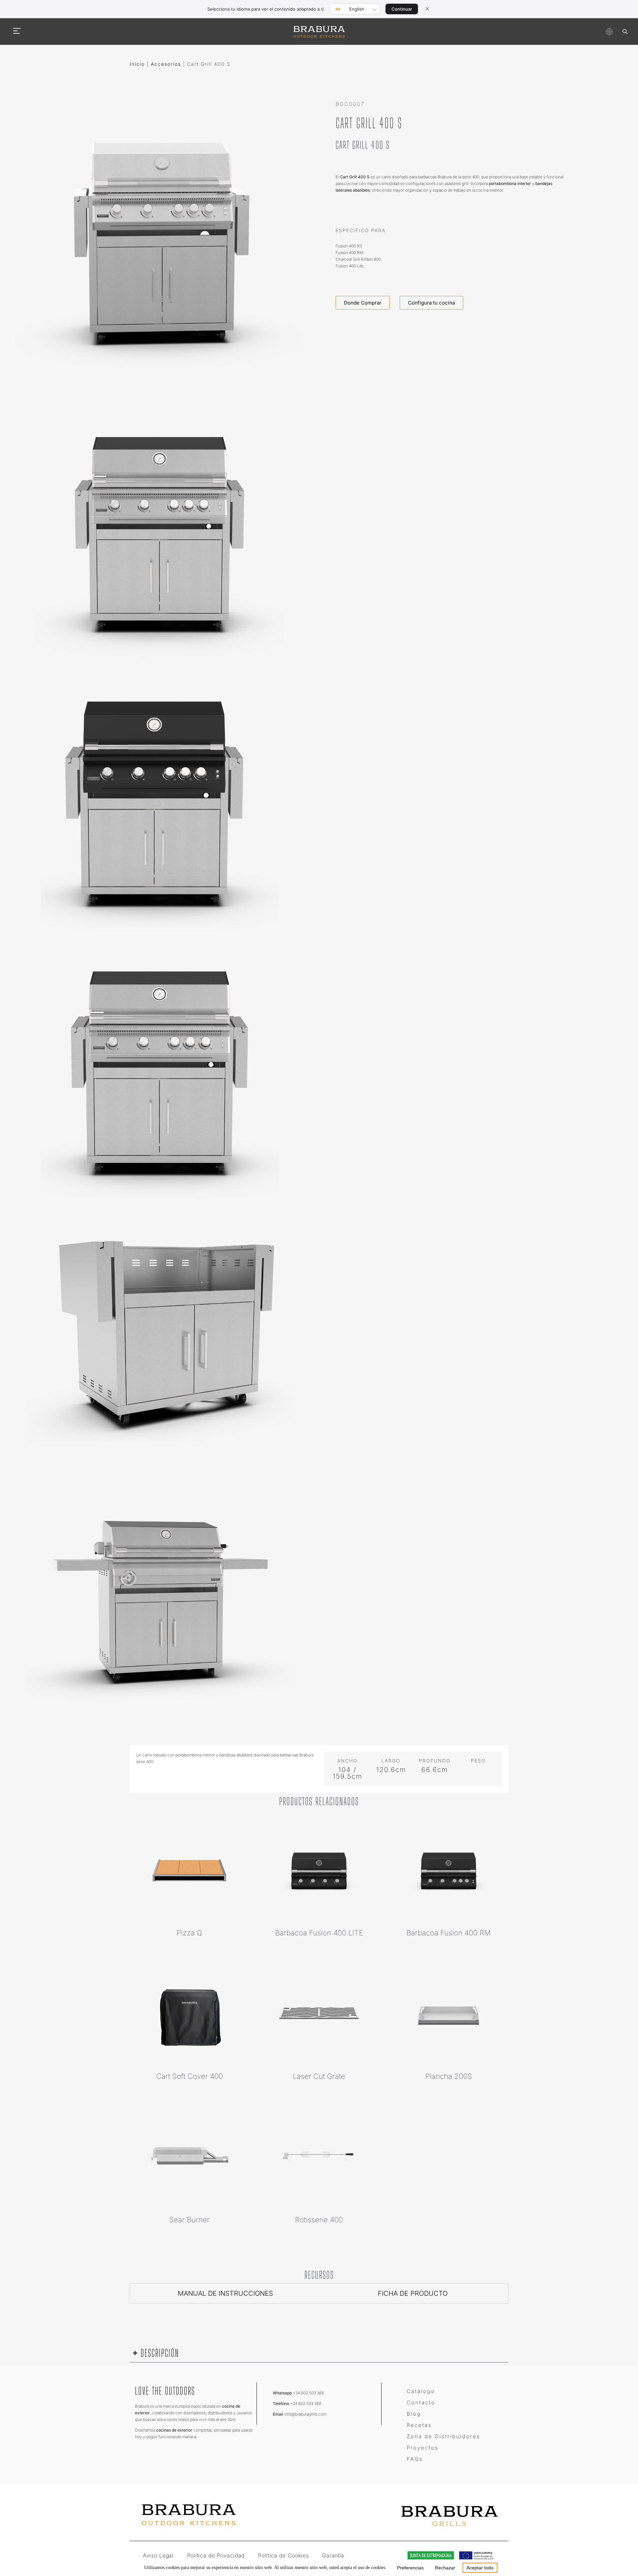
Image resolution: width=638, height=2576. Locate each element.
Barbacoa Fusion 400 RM (449, 1933)
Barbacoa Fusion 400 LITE (319, 1933)
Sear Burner (189, 2220)
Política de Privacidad (216, 2555)
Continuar (402, 9)
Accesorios (166, 64)
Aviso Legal (158, 2555)
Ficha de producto (413, 2293)
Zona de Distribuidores (444, 2436)
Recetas (419, 2425)
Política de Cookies (283, 2555)
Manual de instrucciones (225, 2293)
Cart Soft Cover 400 (190, 2076)
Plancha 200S (449, 2076)
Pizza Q (189, 1933)
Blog (414, 2414)
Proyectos (423, 2448)
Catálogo (421, 2391)
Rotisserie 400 (319, 2220)
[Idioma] (609, 32)
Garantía (333, 2555)
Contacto (421, 2402)
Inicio (137, 64)
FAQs (415, 2459)
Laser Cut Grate (319, 2076)
